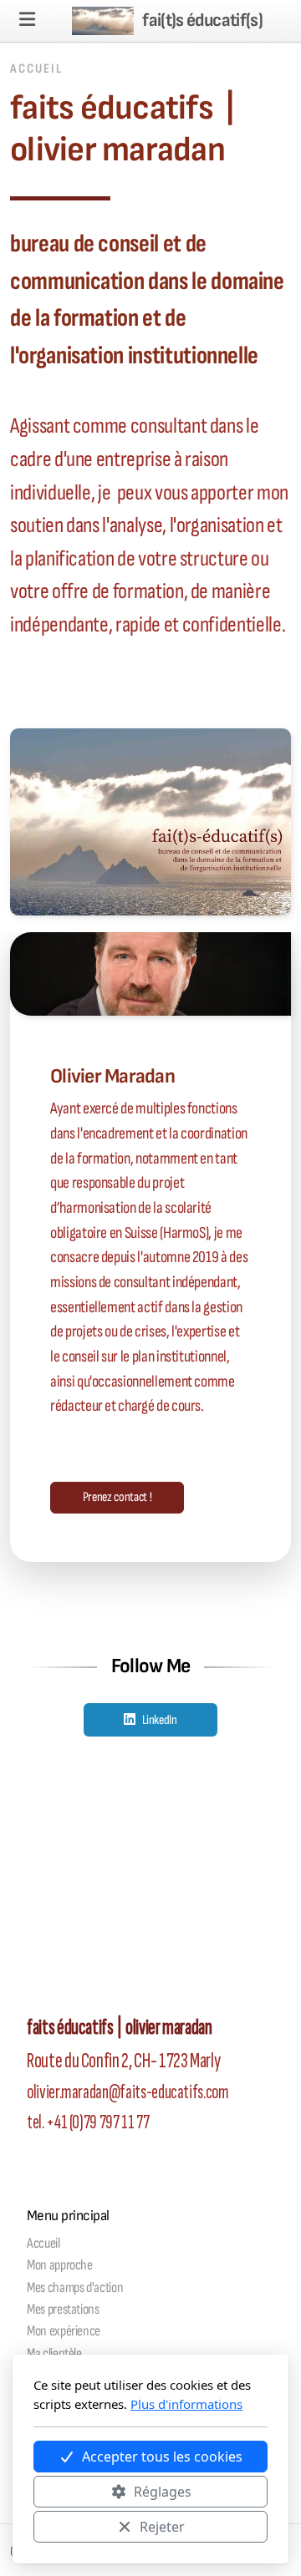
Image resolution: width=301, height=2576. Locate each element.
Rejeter (162, 2527)
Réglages (163, 2492)
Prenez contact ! (117, 1497)
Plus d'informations (186, 2404)
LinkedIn (160, 1720)
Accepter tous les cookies (162, 2457)
